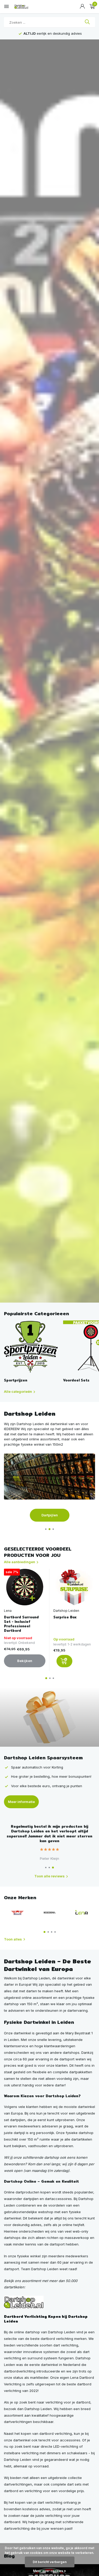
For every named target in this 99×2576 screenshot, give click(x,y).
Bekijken (25, 1661)
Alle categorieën (18, 1391)
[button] (46, 1529)
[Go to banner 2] (49, 1488)
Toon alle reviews (49, 1876)
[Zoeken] (87, 22)
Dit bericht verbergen (50, 2562)
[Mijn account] (82, 7)
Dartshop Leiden (66, 1611)
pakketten (84, 2072)
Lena (8, 1611)
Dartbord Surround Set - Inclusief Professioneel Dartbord (21, 1624)
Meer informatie (21, 1802)
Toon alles (13, 1939)
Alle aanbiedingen (20, 1562)
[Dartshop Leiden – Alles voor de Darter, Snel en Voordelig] (28, 7)
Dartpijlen (50, 1515)
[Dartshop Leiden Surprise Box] (74, 1587)
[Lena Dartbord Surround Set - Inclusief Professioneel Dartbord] (25, 1587)
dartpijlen (18, 2120)
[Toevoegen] (64, 1661)
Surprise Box (65, 1617)
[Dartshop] (24, 2302)
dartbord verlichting (56, 2433)
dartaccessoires (58, 2199)
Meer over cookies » (49, 2571)
